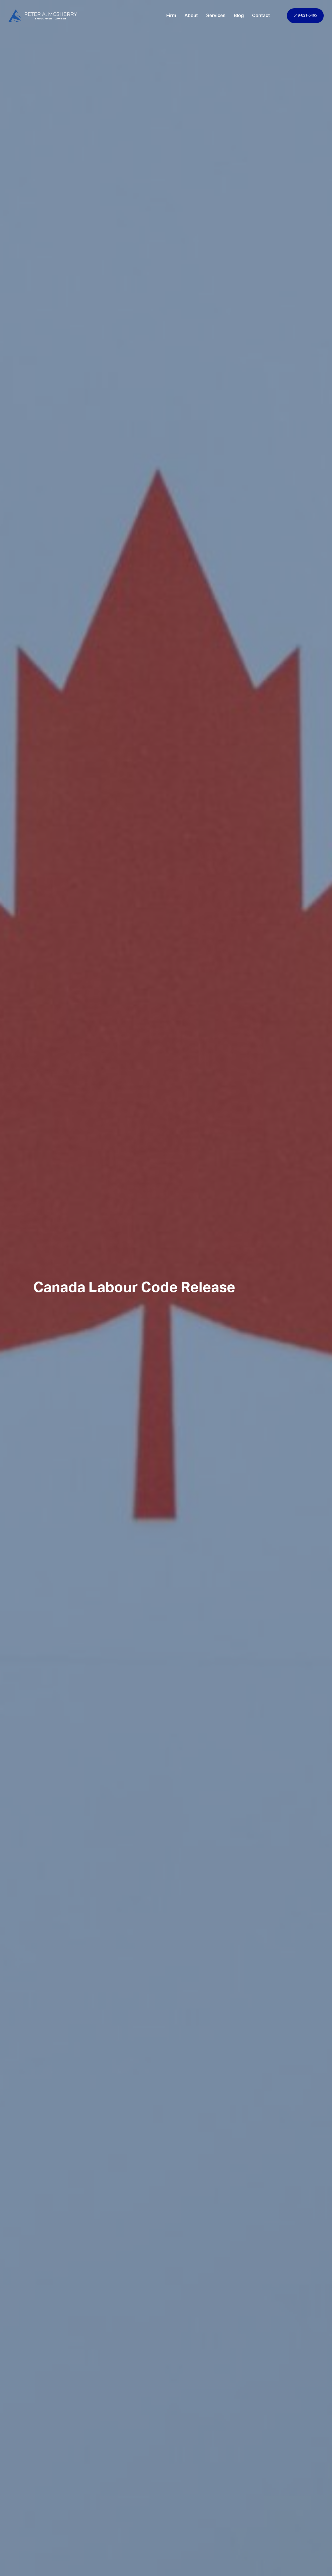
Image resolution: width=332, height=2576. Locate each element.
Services (216, 15)
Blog (239, 15)
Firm (171, 15)
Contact (261, 15)
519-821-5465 (305, 16)
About (191, 15)
